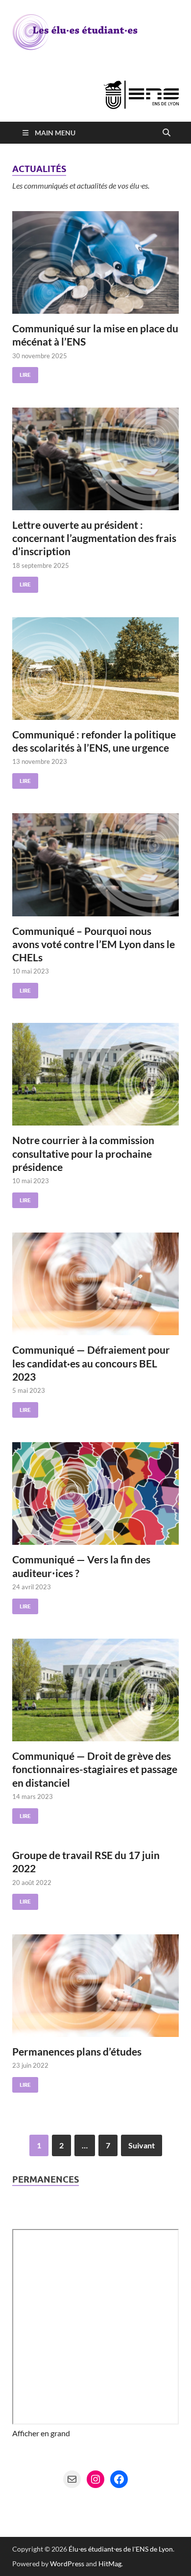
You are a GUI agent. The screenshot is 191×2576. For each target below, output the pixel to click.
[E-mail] (72, 2479)
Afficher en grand (41, 2433)
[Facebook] (119, 2479)
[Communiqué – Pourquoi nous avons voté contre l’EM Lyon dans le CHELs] (95, 865)
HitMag (110, 2564)
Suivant (142, 2145)
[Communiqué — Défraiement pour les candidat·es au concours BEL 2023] (95, 1284)
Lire (22, 373)
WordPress (67, 2564)
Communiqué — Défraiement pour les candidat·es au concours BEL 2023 (91, 1363)
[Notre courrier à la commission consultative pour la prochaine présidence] (95, 1074)
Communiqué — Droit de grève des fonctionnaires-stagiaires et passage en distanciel (95, 1769)
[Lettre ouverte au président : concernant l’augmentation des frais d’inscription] (95, 459)
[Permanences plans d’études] (95, 1986)
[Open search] (167, 133)
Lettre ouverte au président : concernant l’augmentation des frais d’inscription (94, 538)
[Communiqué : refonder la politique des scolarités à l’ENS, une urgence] (95, 669)
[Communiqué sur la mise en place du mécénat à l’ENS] (95, 262)
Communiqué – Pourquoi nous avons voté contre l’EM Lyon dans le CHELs (94, 944)
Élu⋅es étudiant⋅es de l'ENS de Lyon (121, 2549)
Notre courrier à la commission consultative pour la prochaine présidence (83, 1153)
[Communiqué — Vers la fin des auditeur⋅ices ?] (95, 1494)
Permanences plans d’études (77, 2051)
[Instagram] (95, 2479)
